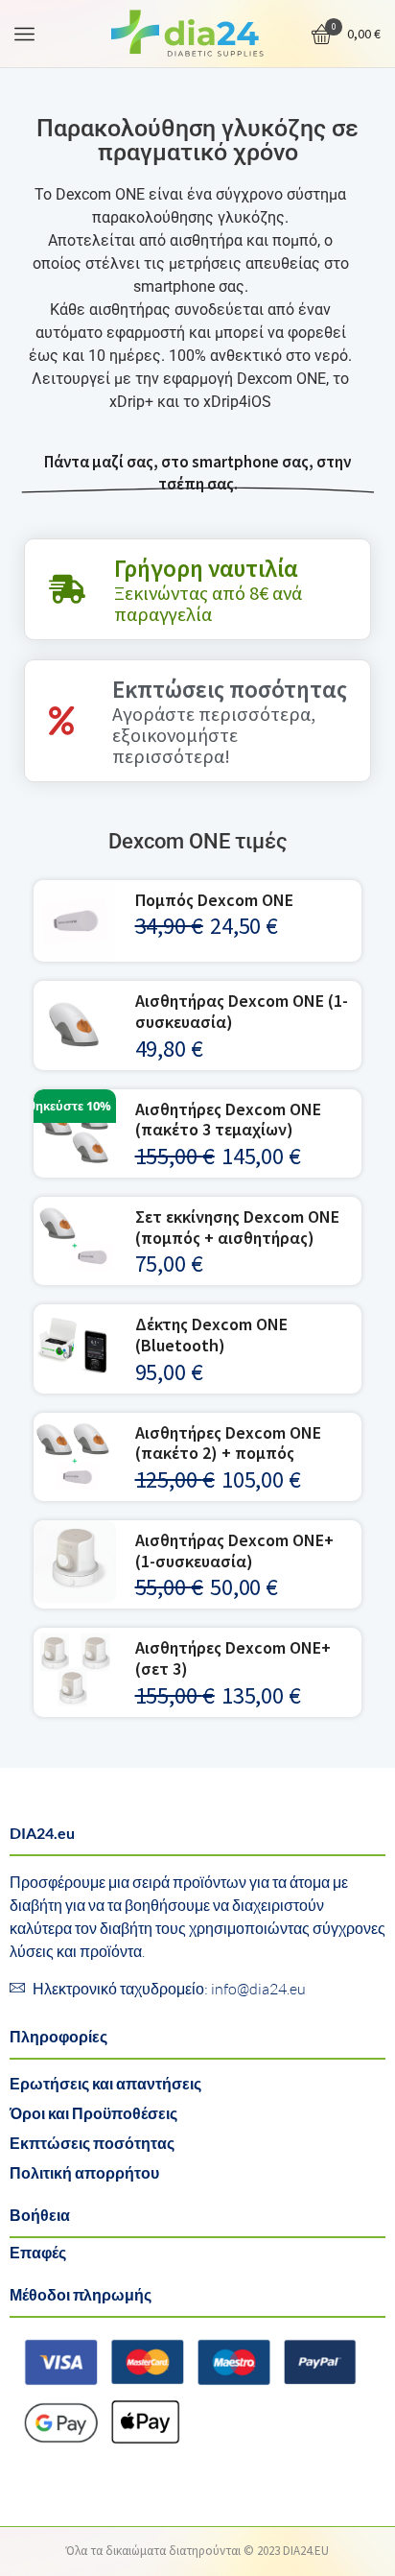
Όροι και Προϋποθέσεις (93, 2113)
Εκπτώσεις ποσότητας (92, 2143)
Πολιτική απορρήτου (84, 2172)
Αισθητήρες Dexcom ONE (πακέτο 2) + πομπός (228, 1443)
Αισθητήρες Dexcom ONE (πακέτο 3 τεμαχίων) (228, 1120)
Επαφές (38, 2252)
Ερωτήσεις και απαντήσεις (105, 2083)
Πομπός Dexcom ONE (214, 900)
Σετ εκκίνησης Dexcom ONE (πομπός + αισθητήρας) (237, 1227)
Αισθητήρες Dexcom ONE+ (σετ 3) (233, 1658)
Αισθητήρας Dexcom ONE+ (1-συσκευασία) (234, 1550)
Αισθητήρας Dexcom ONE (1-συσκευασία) (242, 1011)
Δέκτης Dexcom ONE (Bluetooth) (211, 1335)
